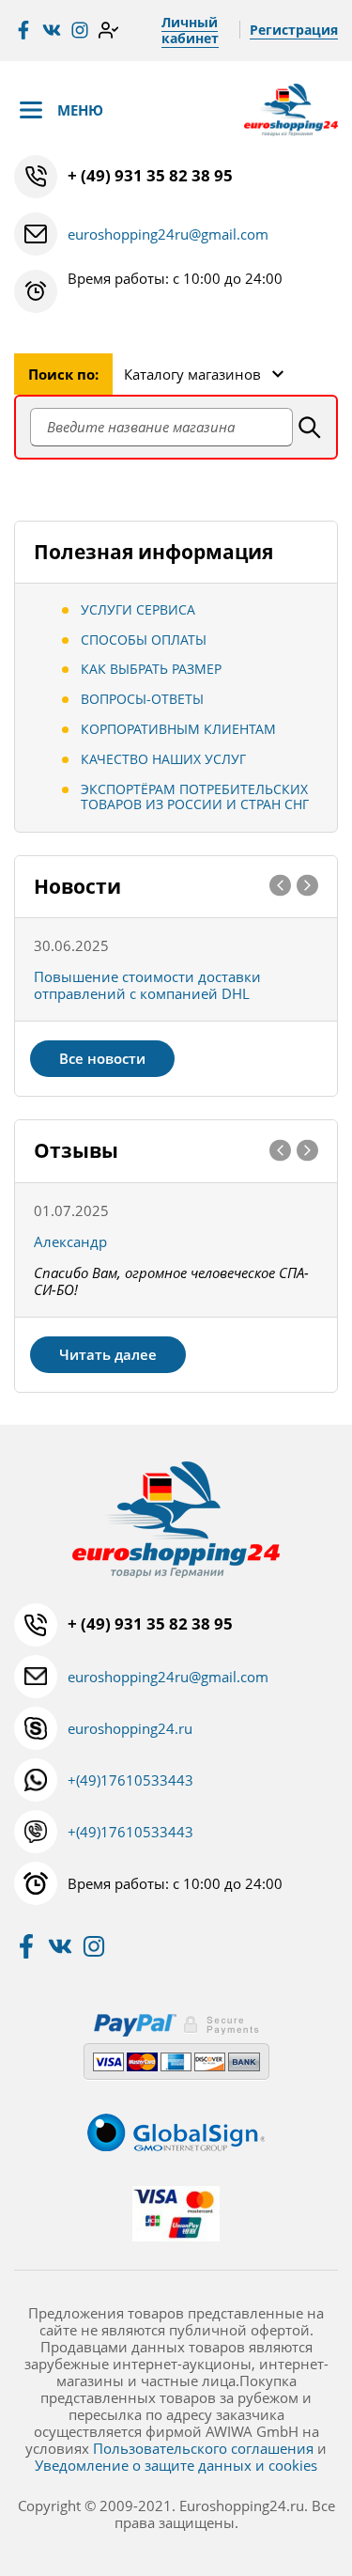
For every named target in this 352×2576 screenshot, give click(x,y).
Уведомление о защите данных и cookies (176, 2465)
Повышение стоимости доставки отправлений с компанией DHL (147, 985)
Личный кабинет (190, 30)
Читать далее (108, 1354)
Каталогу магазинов (192, 374)
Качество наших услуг (163, 759)
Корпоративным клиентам (178, 729)
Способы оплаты (144, 640)
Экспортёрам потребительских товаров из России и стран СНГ (195, 797)
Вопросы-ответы (142, 699)
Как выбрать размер (151, 669)
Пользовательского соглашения (203, 2448)
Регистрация (294, 30)
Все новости (102, 1058)
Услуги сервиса (138, 609)
